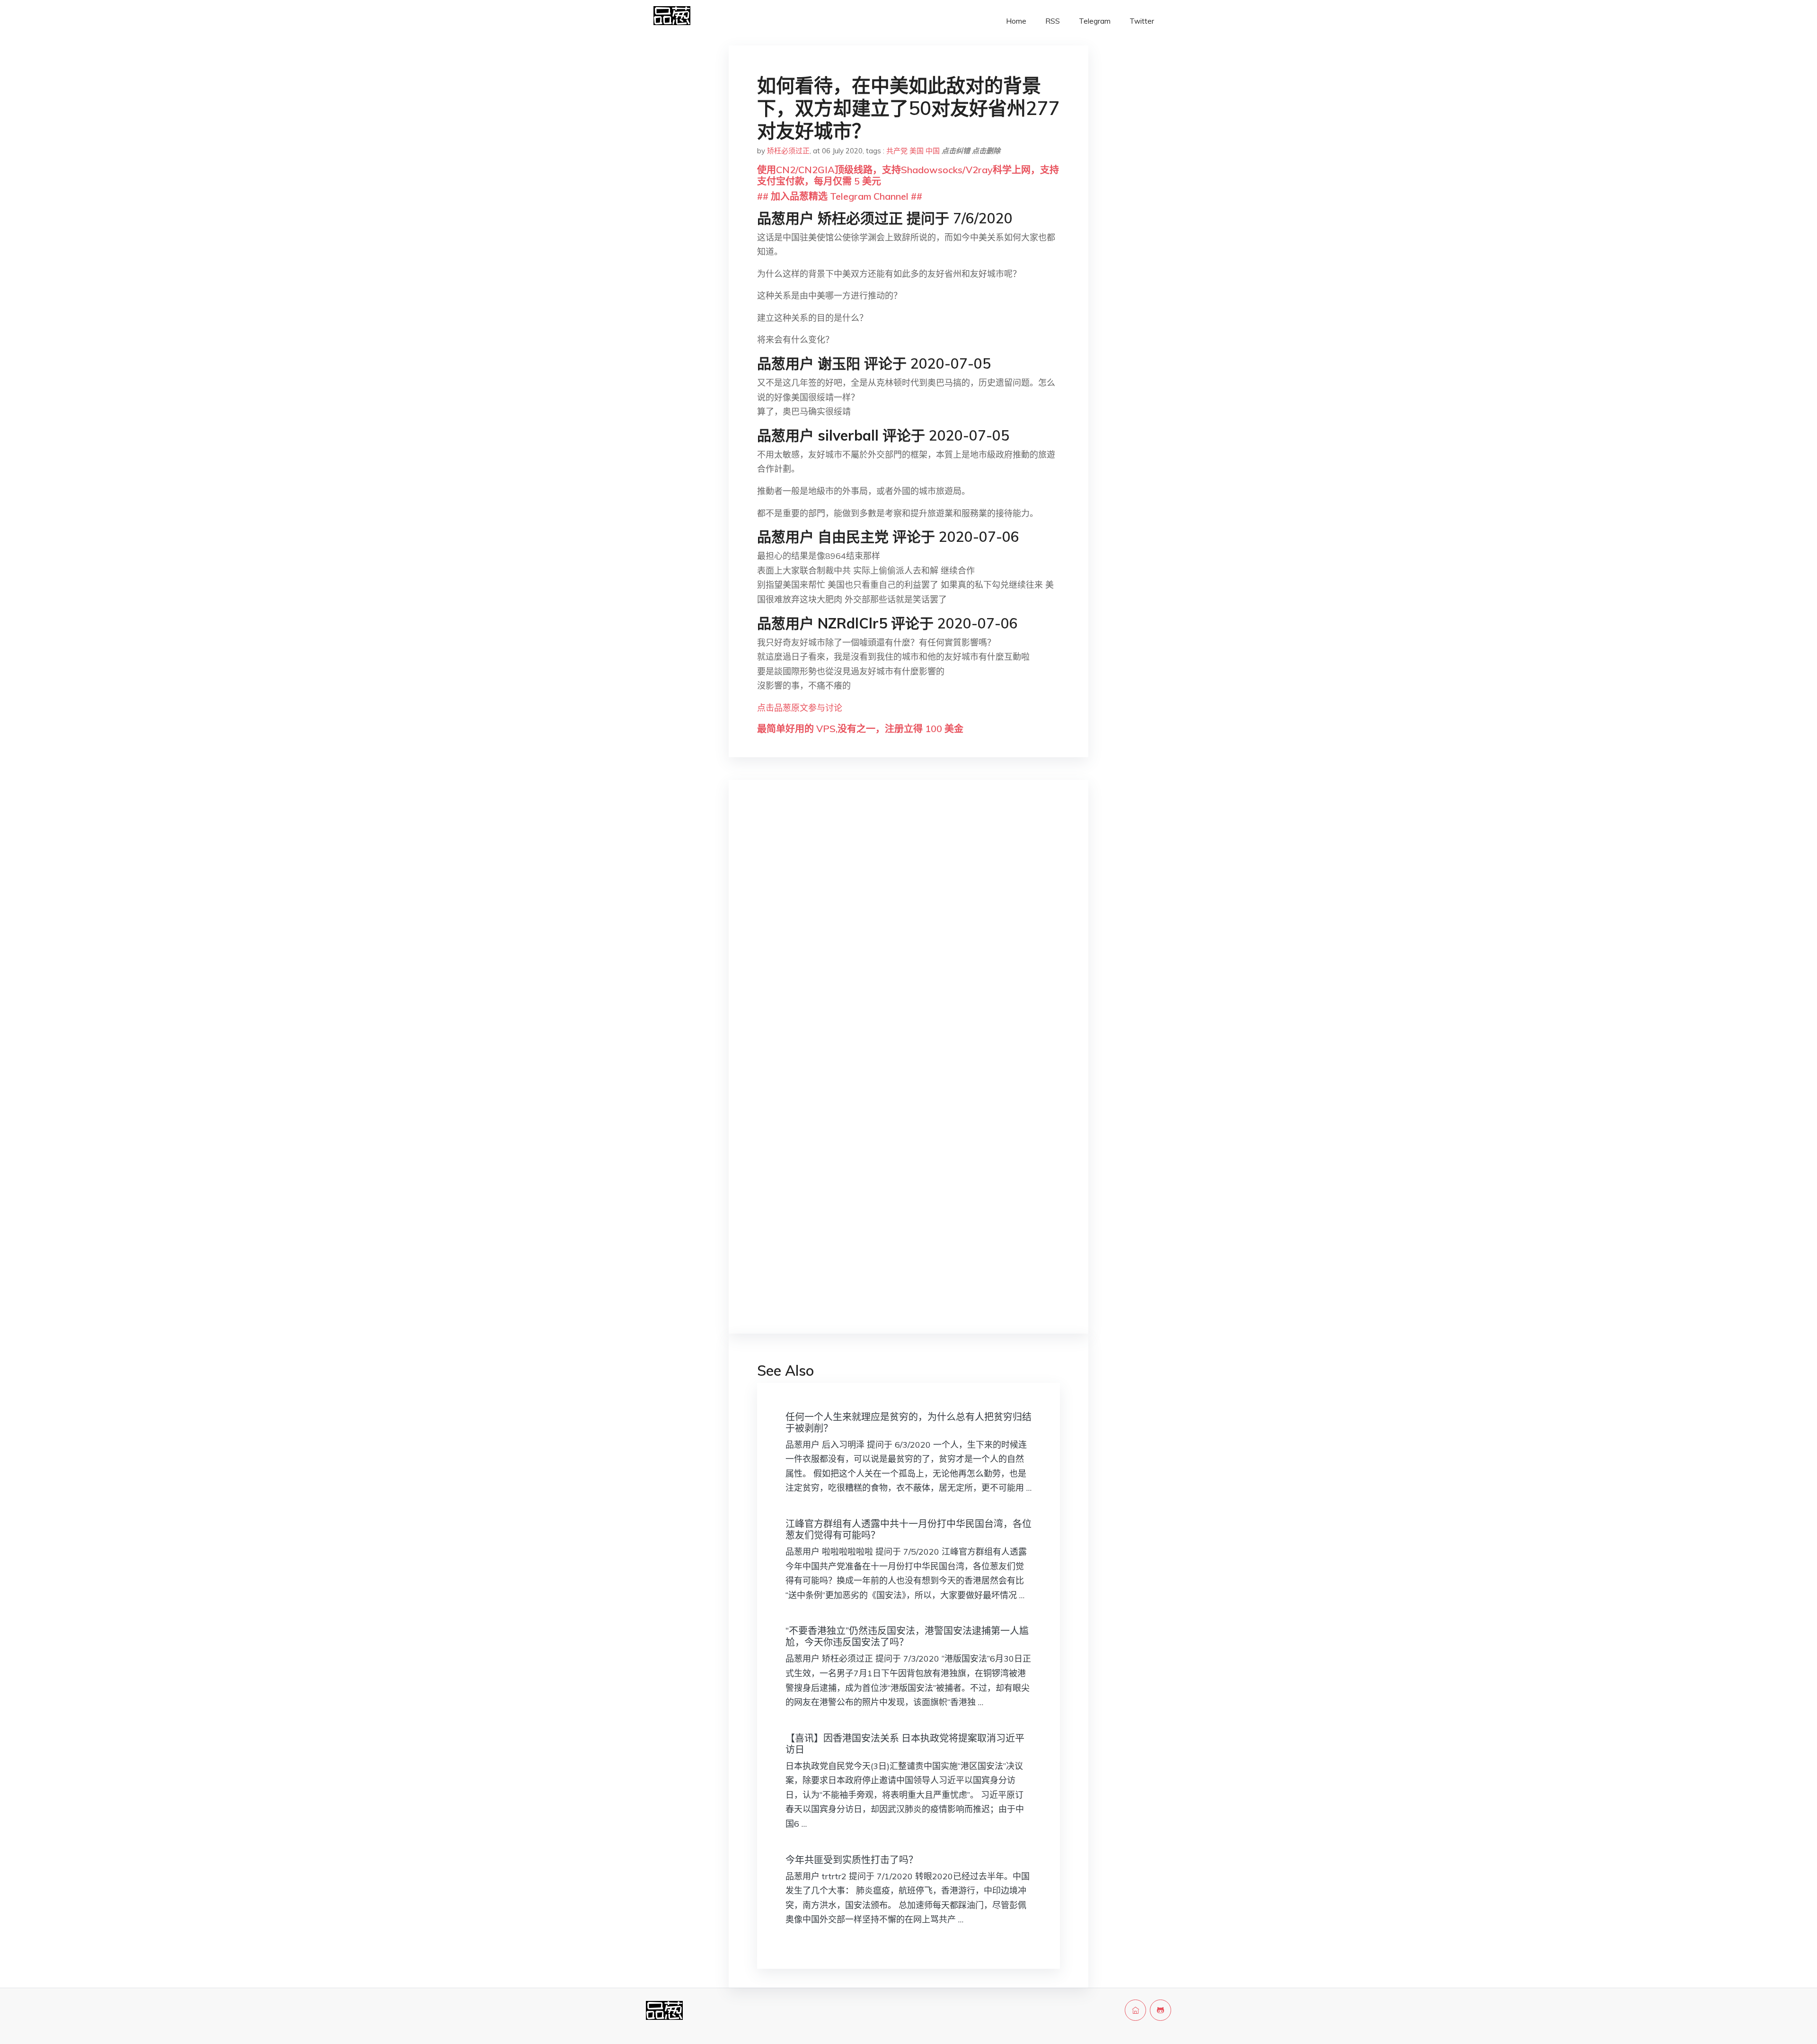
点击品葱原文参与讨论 (800, 708)
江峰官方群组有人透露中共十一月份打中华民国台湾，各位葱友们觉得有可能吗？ (908, 1529)
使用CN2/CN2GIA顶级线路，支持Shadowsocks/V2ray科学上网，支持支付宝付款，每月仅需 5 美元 (908, 175)
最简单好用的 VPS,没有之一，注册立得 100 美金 (860, 729)
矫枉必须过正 (788, 151)
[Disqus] (908, 937)
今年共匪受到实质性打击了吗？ (852, 1860)
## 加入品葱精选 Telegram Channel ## (840, 196)
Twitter (1142, 21)
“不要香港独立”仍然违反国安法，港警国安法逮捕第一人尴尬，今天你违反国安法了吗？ (907, 1636)
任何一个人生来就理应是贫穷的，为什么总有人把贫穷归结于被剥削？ (908, 1422)
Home (1016, 21)
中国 (933, 151)
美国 (917, 151)
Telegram (1095, 21)
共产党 (897, 151)
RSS (1053, 21)
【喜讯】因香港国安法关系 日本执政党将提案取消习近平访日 (905, 1744)
